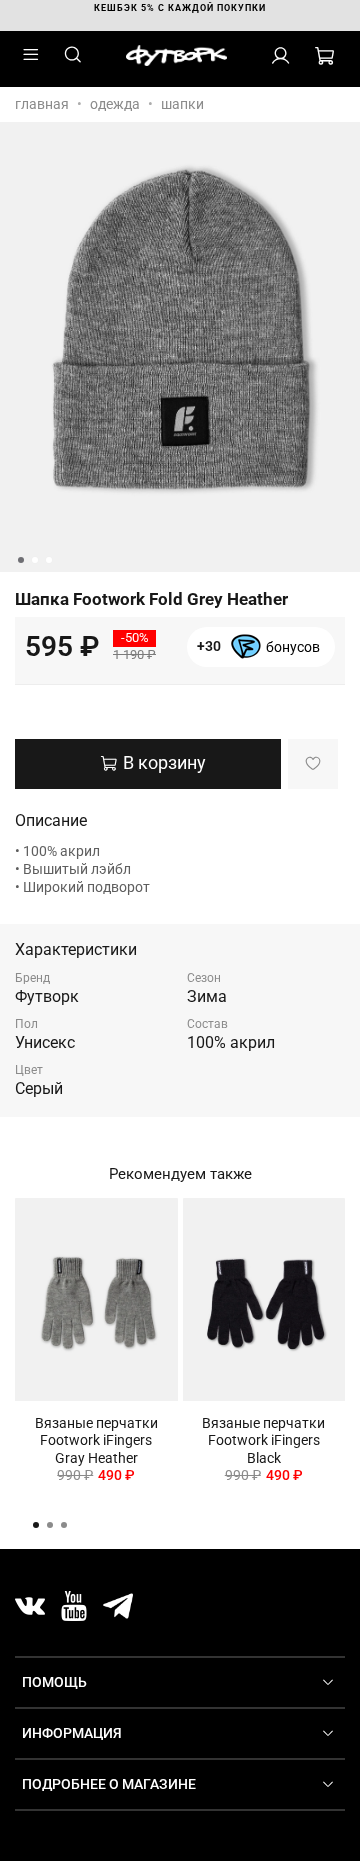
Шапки (182, 104)
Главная (42, 104)
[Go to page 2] (50, 1525)
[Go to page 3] (64, 1525)
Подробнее (259, 656)
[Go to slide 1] (21, 560)
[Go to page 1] (36, 1525)
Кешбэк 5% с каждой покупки (180, 8)
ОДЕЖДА (115, 104)
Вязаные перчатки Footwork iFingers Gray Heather (96, 1440)
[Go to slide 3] (49, 560)
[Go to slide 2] (35, 560)
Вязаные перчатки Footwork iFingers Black (263, 1440)
